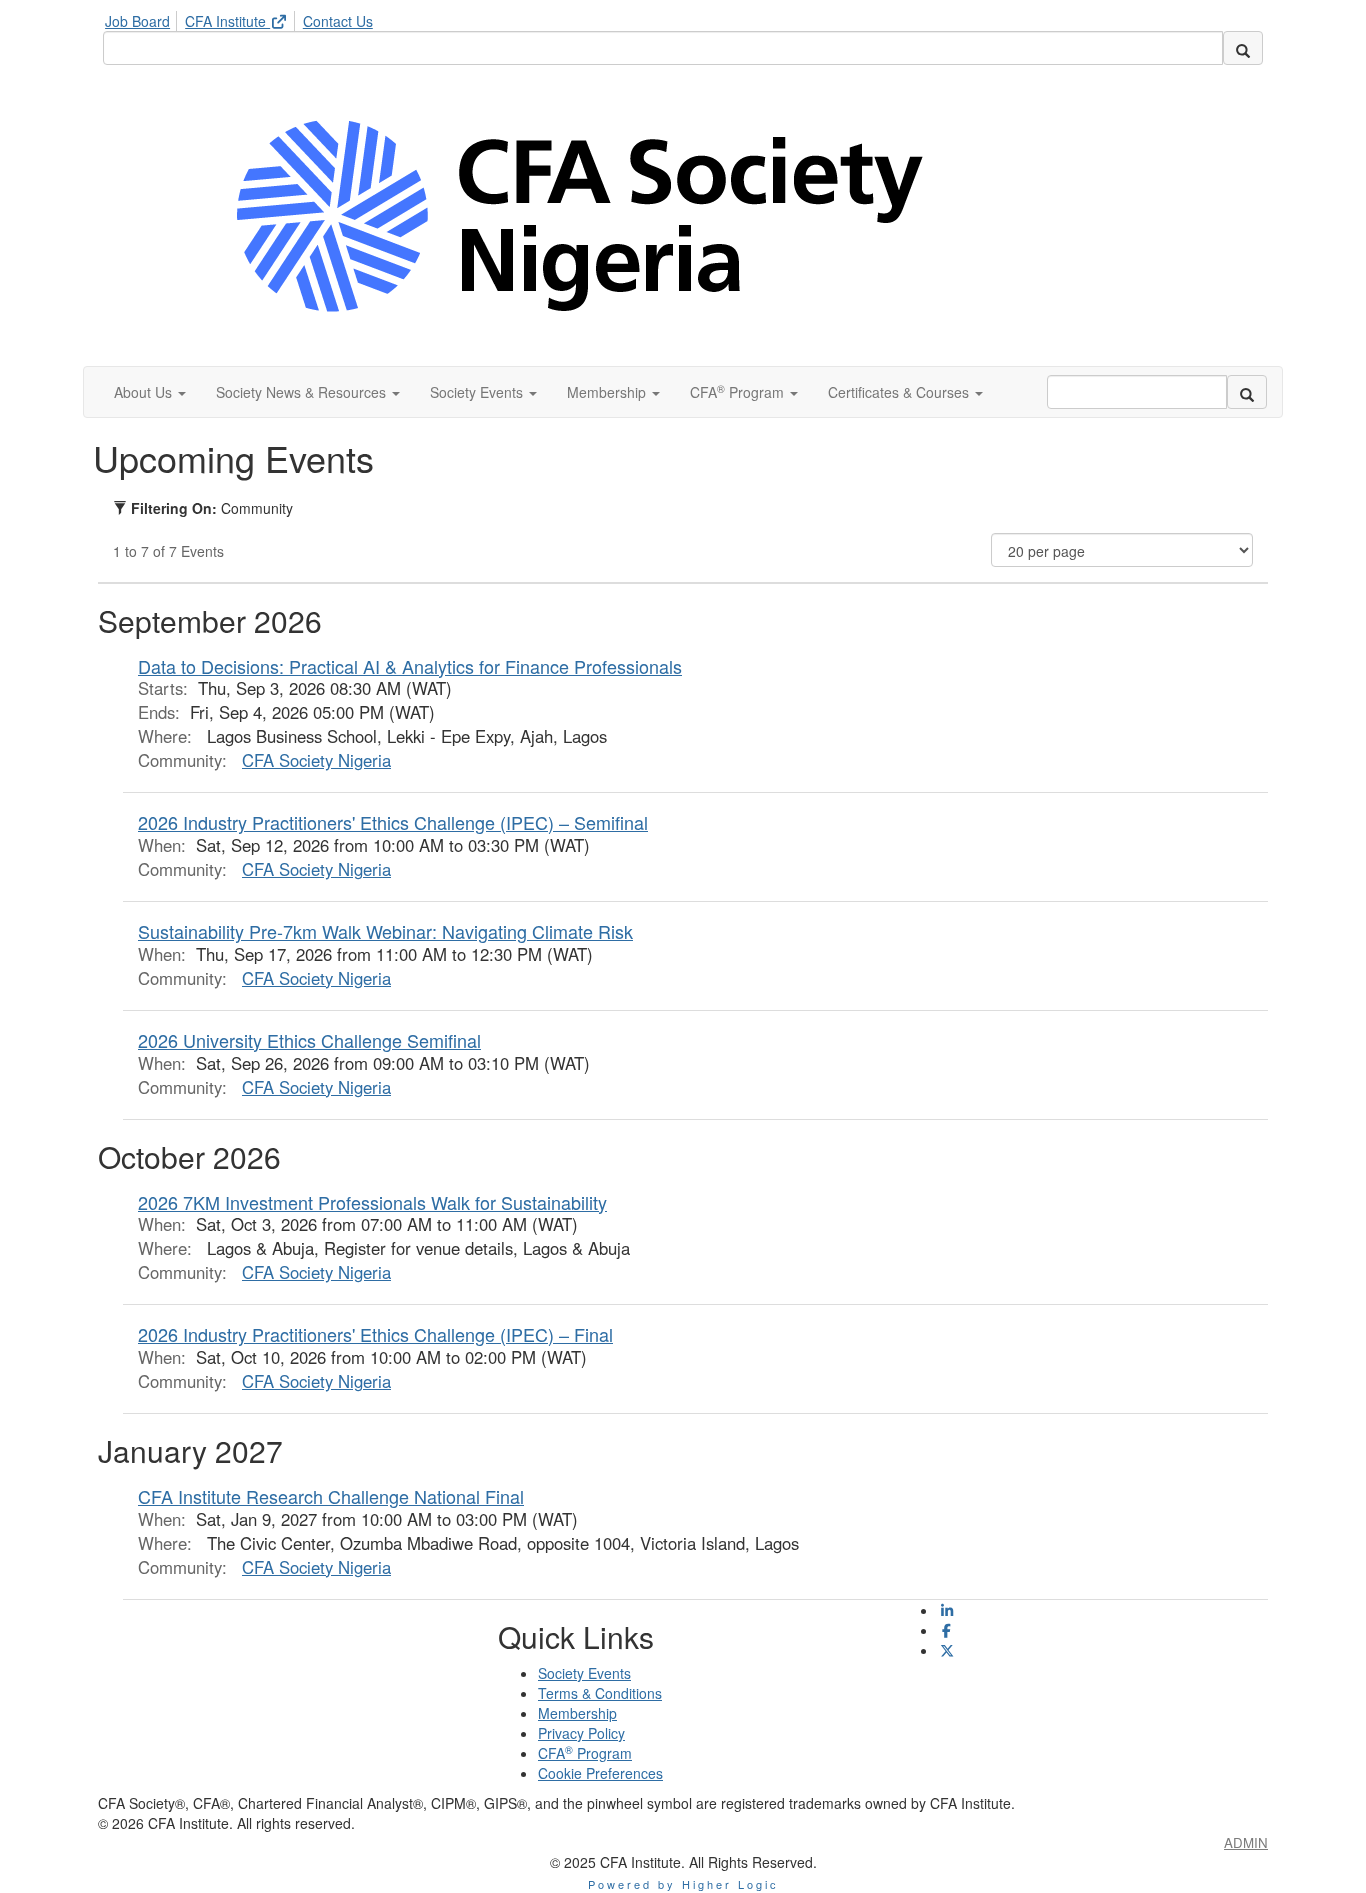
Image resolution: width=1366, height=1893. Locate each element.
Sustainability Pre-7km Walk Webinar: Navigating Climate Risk (385, 931)
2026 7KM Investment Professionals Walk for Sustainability (372, 1202)
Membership (577, 1713)
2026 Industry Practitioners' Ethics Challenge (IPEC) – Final (375, 1334)
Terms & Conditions (600, 1693)
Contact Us (338, 21)
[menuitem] (143, 18)
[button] (150, 392)
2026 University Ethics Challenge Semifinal (309, 1040)
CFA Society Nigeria (316, 760)
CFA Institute (227, 21)
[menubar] (244, 18)
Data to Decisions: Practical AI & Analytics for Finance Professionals (410, 666)
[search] (1243, 48)
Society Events (584, 1673)
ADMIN (1246, 1842)
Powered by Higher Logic (683, 1884)
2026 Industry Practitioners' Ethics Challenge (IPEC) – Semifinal (393, 822)
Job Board (137, 21)
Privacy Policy (581, 1733)
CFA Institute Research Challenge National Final (331, 1496)
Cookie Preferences (600, 1773)
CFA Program (585, 1753)
